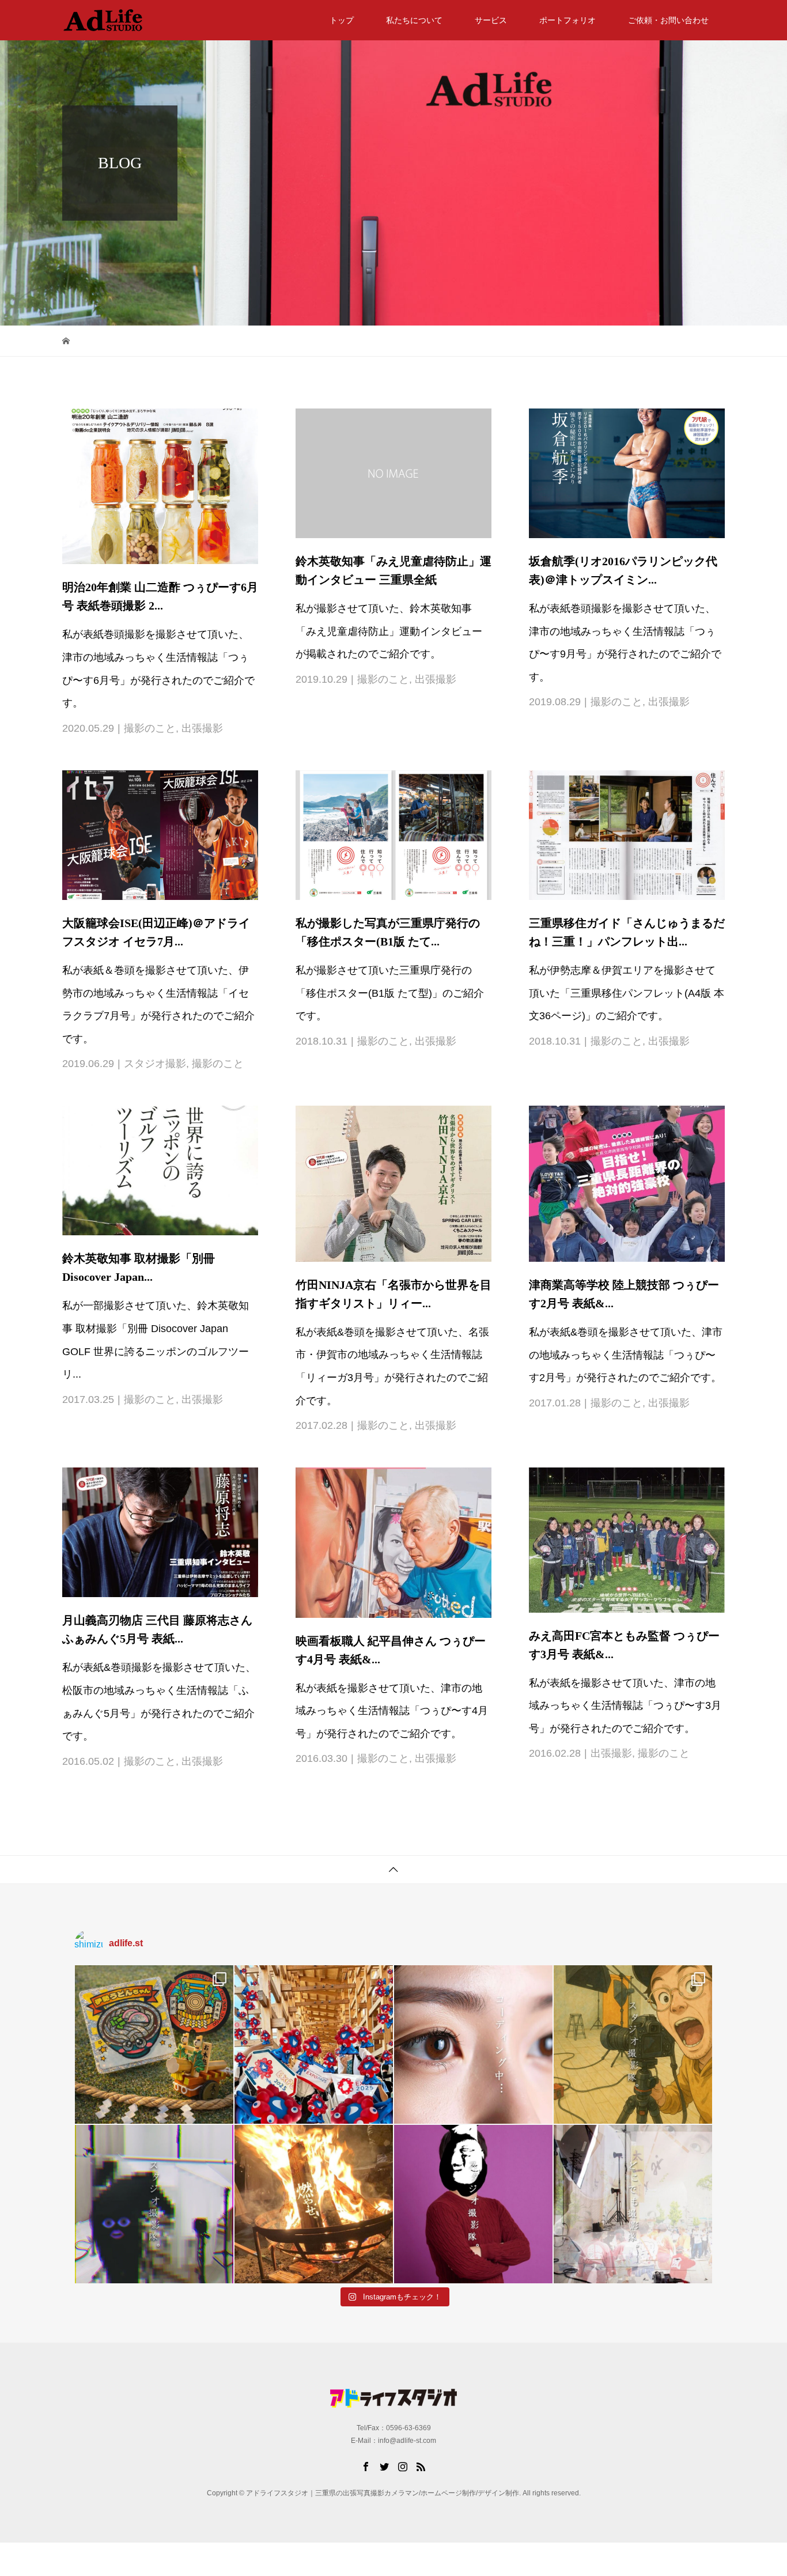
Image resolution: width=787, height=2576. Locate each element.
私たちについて (414, 20)
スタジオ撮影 (155, 1064)
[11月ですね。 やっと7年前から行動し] (473, 2204)
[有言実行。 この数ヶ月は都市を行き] (314, 2044)
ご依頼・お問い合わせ (668, 20)
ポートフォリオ (567, 20)
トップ (342, 20)
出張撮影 (202, 728)
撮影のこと (150, 728)
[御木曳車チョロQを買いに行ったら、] (154, 2044)
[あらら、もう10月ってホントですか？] (633, 2204)
